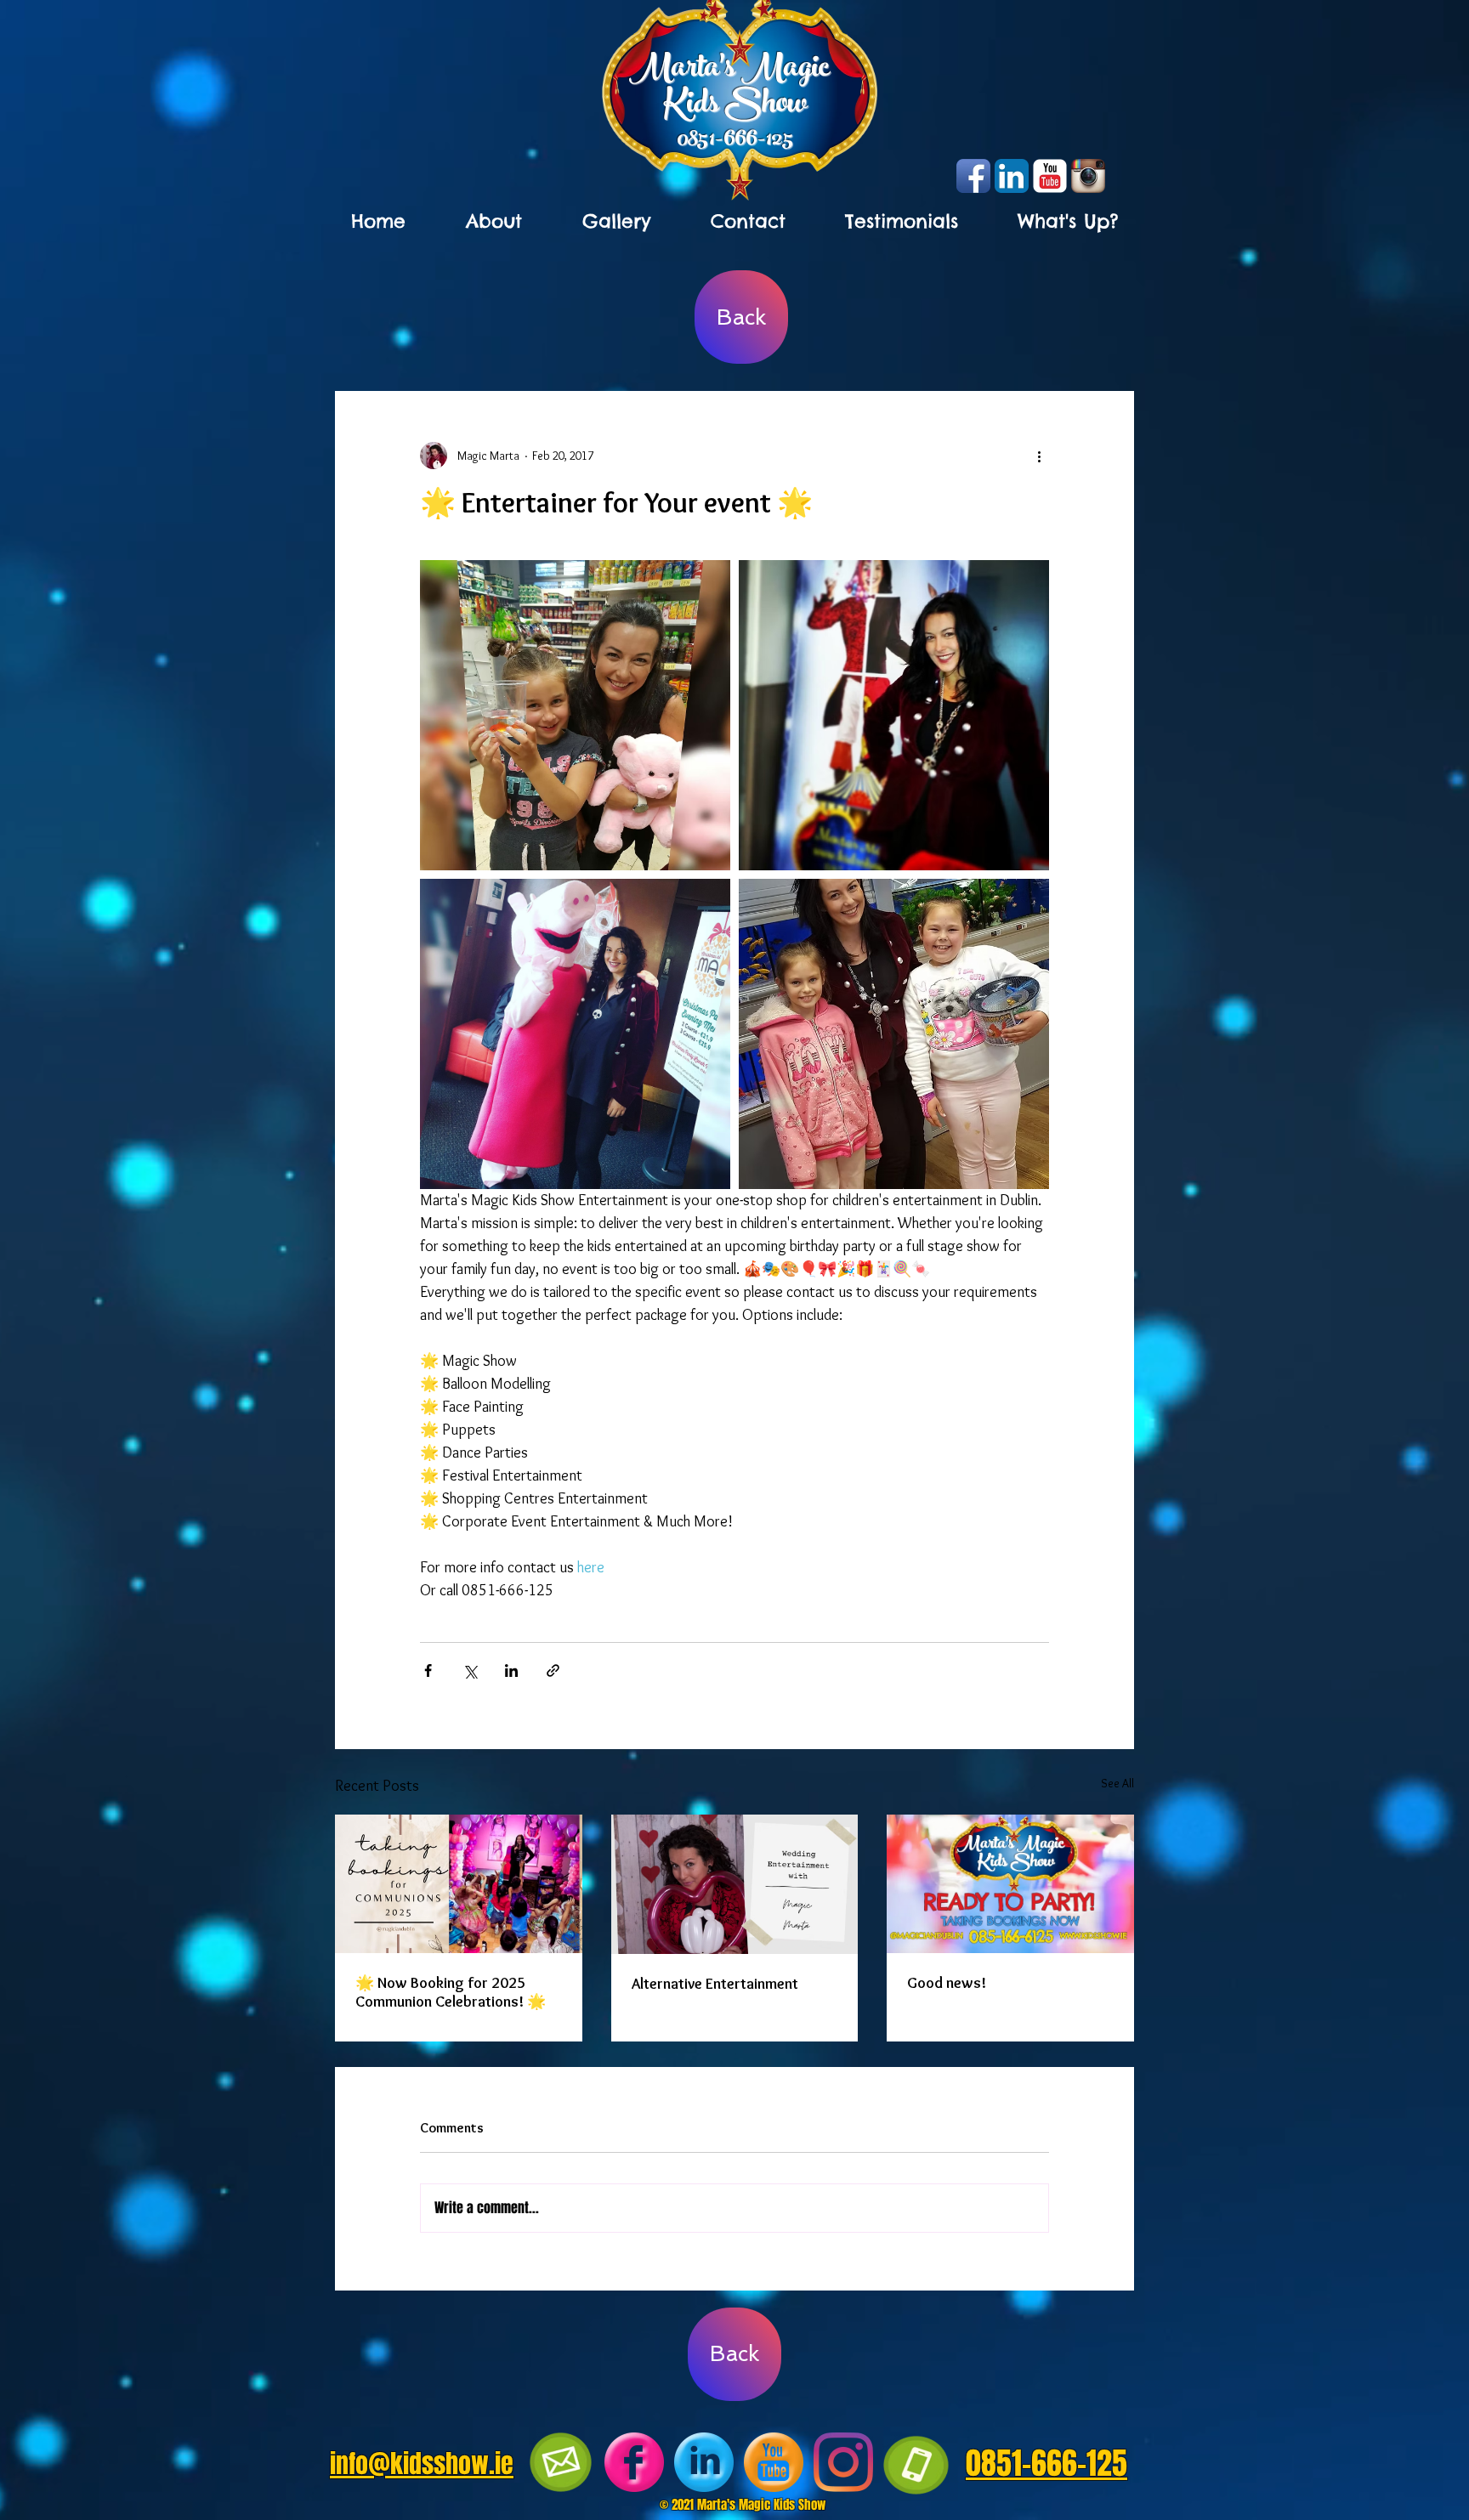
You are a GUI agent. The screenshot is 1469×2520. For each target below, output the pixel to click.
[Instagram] (843, 2462)
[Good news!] (1010, 1884)
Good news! (947, 1983)
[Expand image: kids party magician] (894, 715)
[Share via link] (553, 1671)
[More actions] (1039, 456)
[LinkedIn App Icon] (1012, 176)
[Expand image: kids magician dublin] (575, 715)
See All (1117, 1783)
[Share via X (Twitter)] (470, 1671)
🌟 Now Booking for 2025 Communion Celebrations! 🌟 (451, 1992)
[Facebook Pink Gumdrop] (634, 2462)
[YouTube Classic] (1050, 176)
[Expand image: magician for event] (575, 1034)
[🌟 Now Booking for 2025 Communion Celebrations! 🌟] (459, 1884)
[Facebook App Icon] (973, 176)
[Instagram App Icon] (1088, 176)
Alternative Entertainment (715, 1984)
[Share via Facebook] (428, 1671)
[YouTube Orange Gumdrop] (774, 2462)
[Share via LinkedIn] (511, 1671)
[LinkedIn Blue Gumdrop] (704, 2462)
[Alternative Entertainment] (735, 1884)
